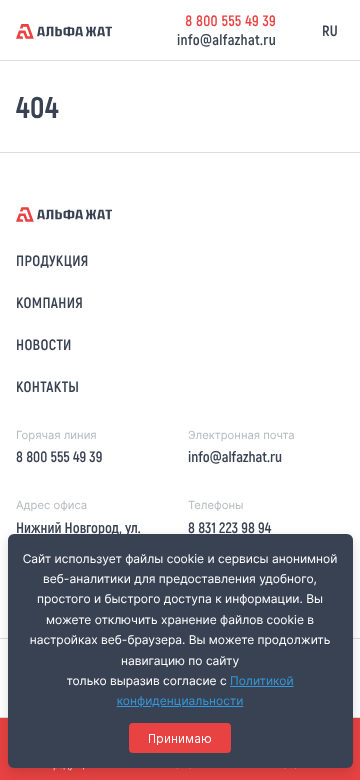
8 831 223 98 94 (229, 527)
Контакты (47, 386)
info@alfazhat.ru (226, 39)
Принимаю (180, 738)
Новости (44, 344)
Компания (49, 302)
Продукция (52, 260)
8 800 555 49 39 (230, 20)
